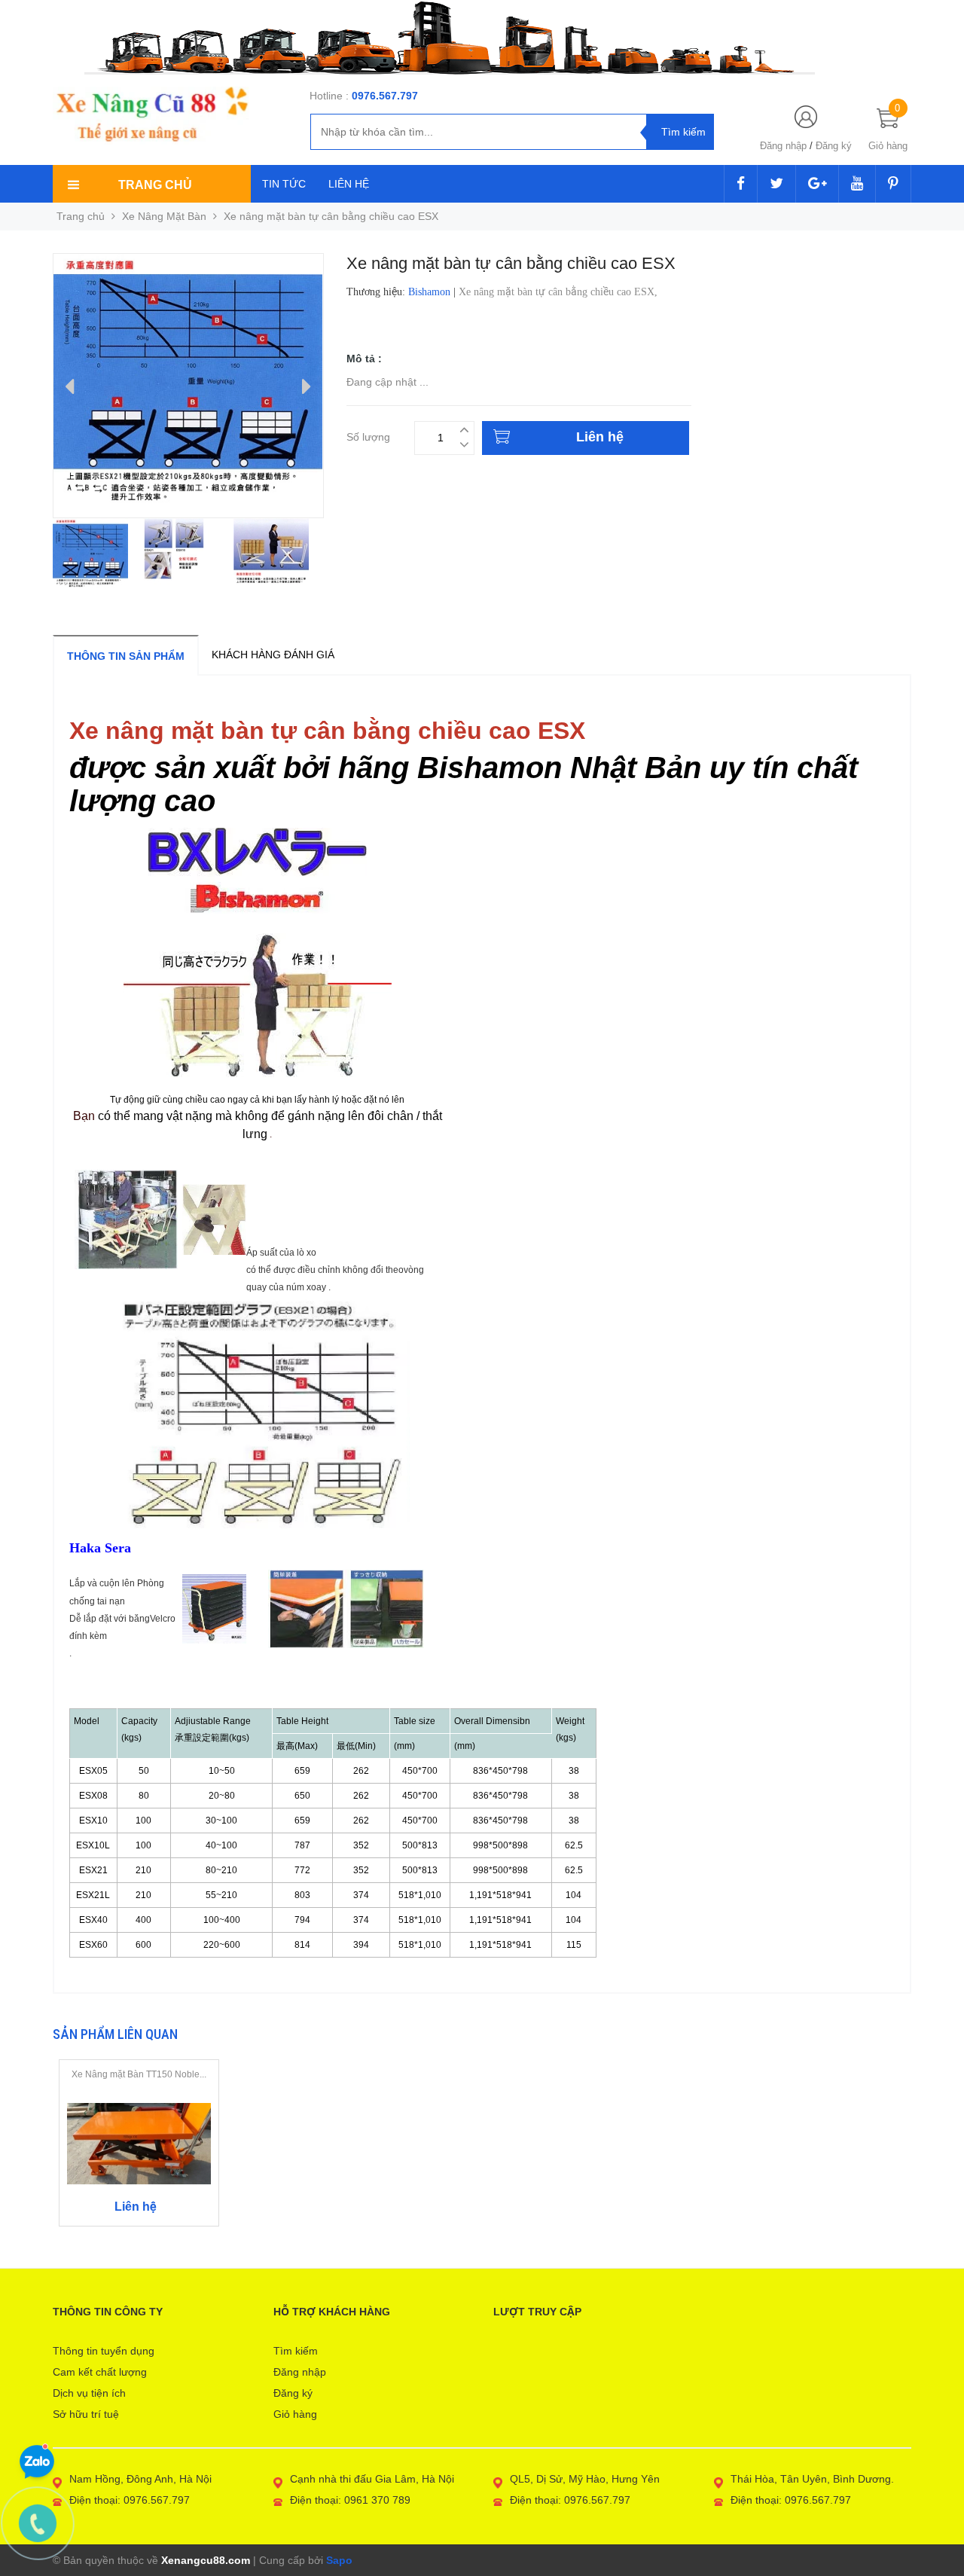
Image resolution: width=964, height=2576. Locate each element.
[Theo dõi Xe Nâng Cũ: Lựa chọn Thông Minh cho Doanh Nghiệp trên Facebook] (741, 185)
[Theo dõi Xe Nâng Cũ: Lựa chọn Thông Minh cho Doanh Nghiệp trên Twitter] (776, 185)
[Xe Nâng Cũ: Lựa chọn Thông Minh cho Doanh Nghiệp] (151, 114)
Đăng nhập (783, 146)
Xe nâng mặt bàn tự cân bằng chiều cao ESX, (560, 292)
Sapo (339, 2560)
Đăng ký (834, 146)
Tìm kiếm (296, 2351)
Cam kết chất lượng (100, 2372)
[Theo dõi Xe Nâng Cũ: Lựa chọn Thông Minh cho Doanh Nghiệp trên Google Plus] (817, 185)
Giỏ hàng (295, 2414)
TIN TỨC (284, 184)
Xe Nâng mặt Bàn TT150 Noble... (139, 2074)
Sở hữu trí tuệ (86, 2414)
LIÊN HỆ (349, 184)
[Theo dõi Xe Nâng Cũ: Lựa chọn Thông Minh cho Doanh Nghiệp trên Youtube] (857, 185)
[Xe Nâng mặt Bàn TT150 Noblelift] (139, 2143)
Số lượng (368, 435)
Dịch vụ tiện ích (89, 2393)
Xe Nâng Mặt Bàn (164, 216)
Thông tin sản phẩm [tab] (126, 656)
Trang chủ (81, 216)
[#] (482, 37)
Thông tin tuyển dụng (104, 2351)
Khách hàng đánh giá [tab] (273, 655)
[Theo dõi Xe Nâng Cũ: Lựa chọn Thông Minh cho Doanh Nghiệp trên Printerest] (893, 185)
